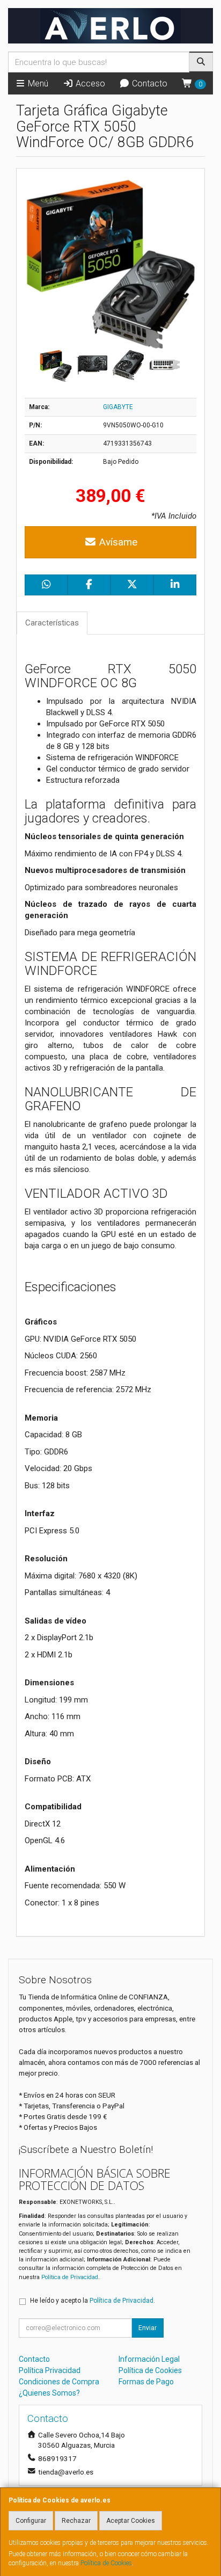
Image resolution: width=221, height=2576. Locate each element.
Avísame (117, 542)
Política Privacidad (50, 2370)
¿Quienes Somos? (49, 2393)
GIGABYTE (118, 407)
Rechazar (76, 2521)
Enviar (148, 2328)
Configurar (31, 2521)
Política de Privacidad (70, 2277)
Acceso (89, 83)
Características (52, 623)
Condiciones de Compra (59, 2382)
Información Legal (149, 2359)
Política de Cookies (106, 2563)
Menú (37, 83)
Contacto (149, 83)
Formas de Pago (146, 2382)
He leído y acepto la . (93, 2301)
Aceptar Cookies (131, 2521)
